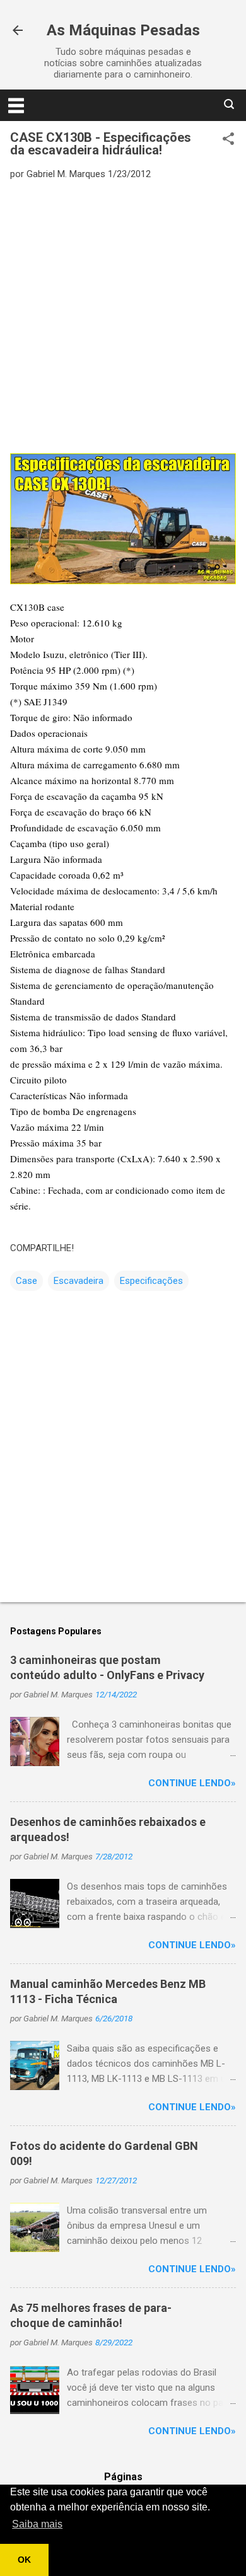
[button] (228, 140)
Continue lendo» (192, 1783)
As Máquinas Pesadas (123, 30)
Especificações (151, 1281)
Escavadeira (79, 1281)
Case (26, 1281)
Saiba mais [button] (37, 2524)
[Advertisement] (123, 316)
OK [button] (24, 2560)
